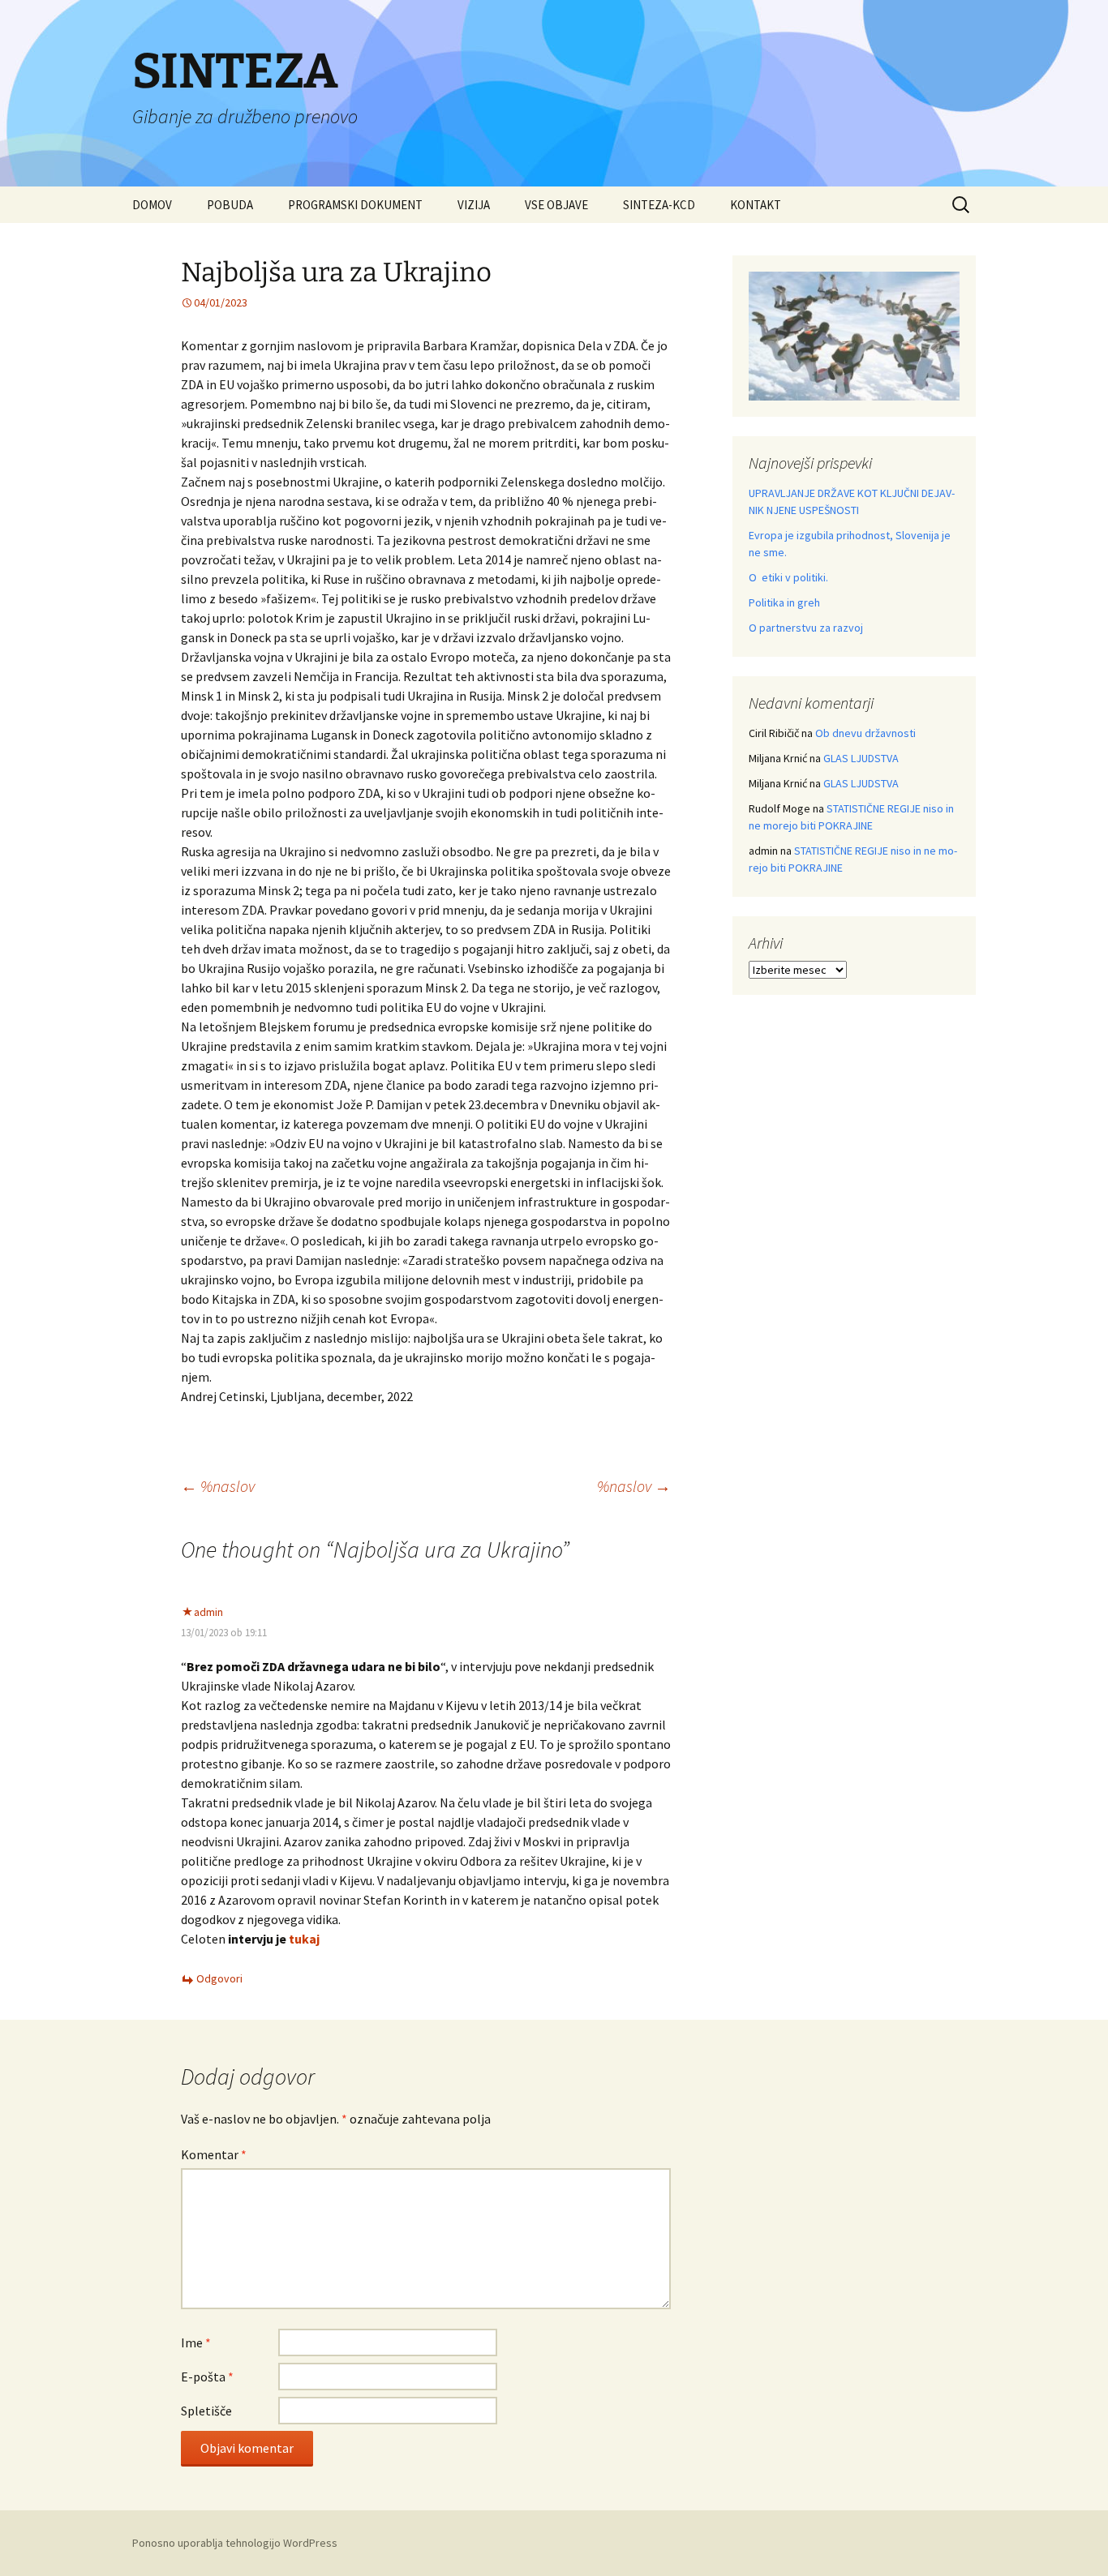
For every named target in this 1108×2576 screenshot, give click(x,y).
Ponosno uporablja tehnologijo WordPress (235, 2543)
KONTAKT (756, 205)
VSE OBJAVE (556, 205)
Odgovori (219, 1978)
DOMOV (152, 205)
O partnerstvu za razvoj (806, 628)
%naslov (218, 1486)
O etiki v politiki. (788, 577)
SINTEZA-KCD (659, 205)
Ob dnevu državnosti (865, 733)
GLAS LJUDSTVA (861, 758)
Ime (196, 2342)
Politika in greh (784, 602)
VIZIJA (474, 205)
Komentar (214, 2154)
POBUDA (230, 205)
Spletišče (206, 2411)
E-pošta (207, 2377)
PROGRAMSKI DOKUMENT (355, 205)
